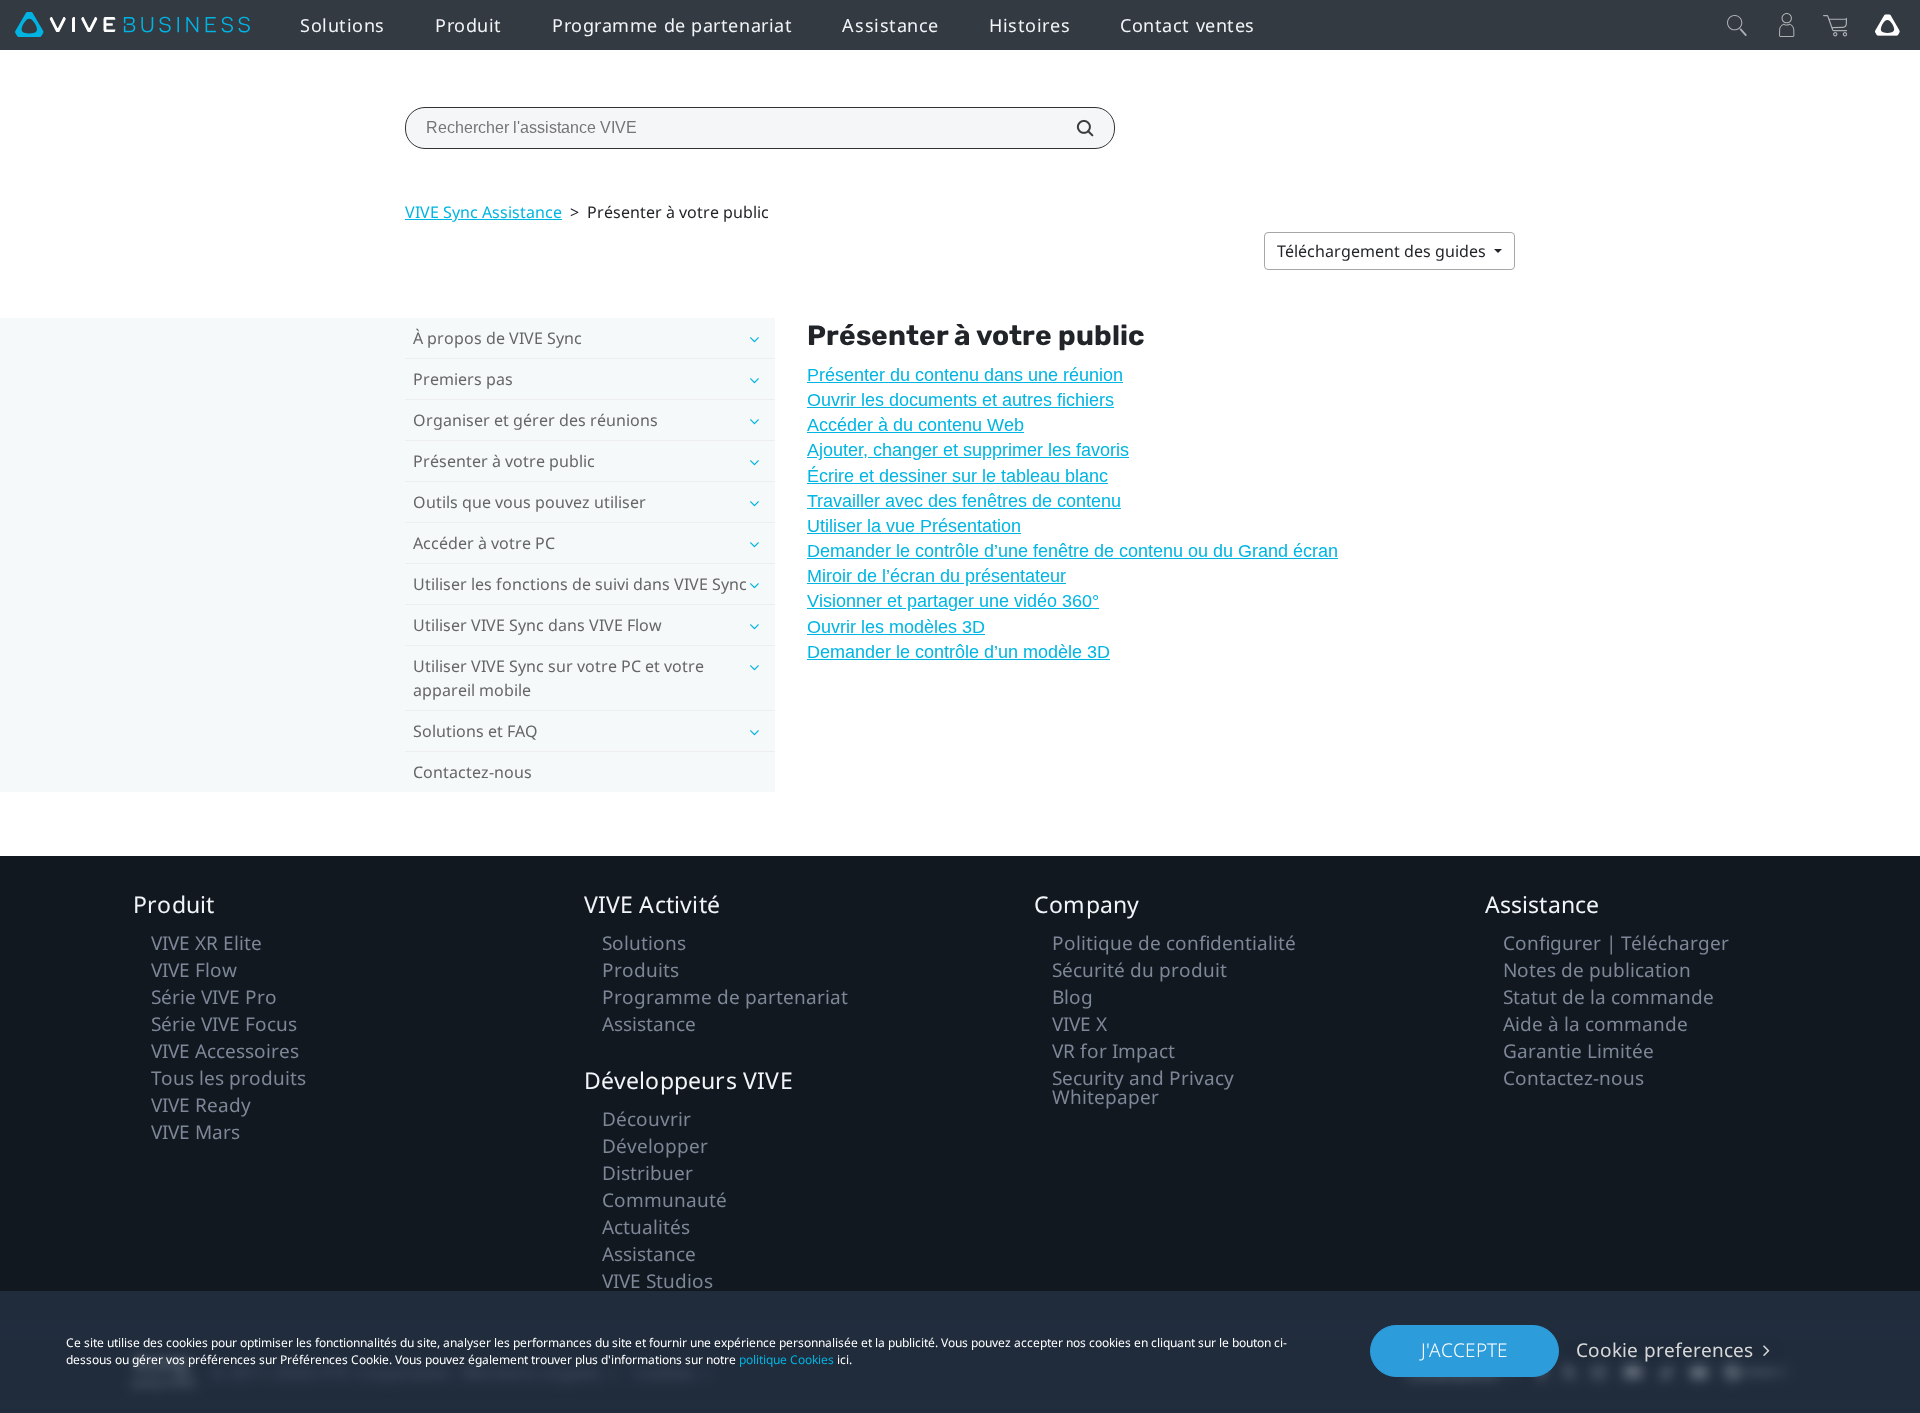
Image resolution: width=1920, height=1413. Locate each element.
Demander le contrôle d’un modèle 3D (958, 652)
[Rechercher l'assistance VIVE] (1074, 128)
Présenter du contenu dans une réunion (965, 375)
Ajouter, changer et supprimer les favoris (968, 450)
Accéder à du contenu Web (915, 425)
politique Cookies (786, 1359)
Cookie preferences (1664, 1350)
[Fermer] (1737, 25)
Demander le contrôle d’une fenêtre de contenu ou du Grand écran (1072, 551)
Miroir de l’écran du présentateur (936, 576)
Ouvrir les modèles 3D (896, 627)
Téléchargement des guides (1383, 251)
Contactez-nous (472, 772)
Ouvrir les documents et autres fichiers (960, 400)
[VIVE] (132, 25)
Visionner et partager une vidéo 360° (953, 601)
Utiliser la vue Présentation (914, 526)
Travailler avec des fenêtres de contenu (964, 501)
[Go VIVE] (1887, 25)
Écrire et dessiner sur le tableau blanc (957, 476)
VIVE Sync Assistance (483, 212)
